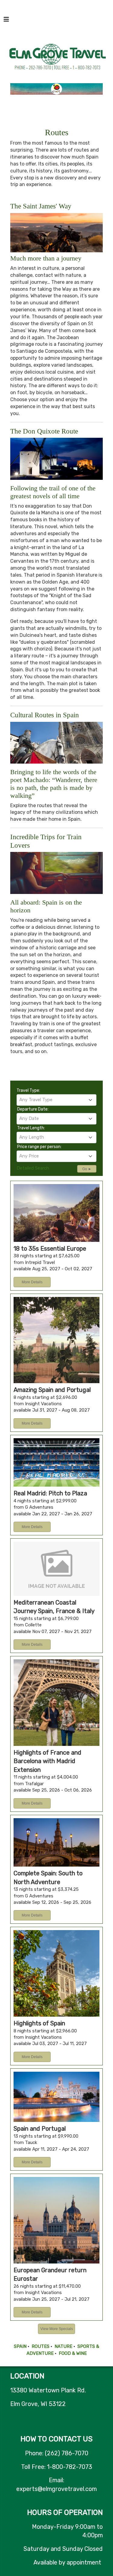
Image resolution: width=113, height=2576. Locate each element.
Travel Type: (28, 1090)
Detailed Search (33, 1168)
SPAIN (20, 2346)
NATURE (63, 2346)
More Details (32, 1282)
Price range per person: (39, 1147)
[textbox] (57, 1100)
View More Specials (57, 2329)
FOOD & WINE (73, 2353)
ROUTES (41, 2346)
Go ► (87, 1169)
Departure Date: (33, 1109)
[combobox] (57, 1100)
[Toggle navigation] (6, 21)
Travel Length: (31, 1128)
